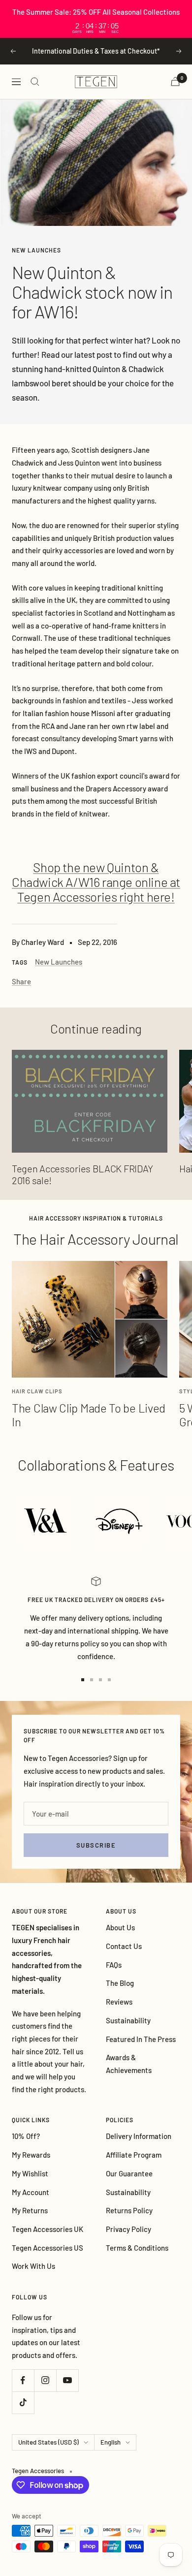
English (111, 2442)
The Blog (120, 1983)
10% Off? (26, 2136)
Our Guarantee (129, 2173)
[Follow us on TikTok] (23, 2403)
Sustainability (128, 2020)
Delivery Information (139, 2136)
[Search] (35, 82)
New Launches (36, 250)
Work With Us (33, 2266)
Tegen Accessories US (48, 2248)
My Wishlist (30, 2173)
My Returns (30, 2210)
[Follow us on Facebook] (23, 2380)
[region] (96, 19)
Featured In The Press (141, 2039)
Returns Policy (129, 2210)
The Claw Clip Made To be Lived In (89, 1415)
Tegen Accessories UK (48, 2229)
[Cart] (175, 81)
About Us (120, 1927)
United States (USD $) (48, 2442)
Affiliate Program (134, 2155)
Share (21, 981)
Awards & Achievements (129, 2064)
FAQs (114, 1965)
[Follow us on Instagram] (45, 2380)
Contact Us (124, 1946)
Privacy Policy (128, 2229)
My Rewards (31, 2155)
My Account (31, 2192)
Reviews (119, 2002)
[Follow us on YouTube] (67, 2380)
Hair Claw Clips (37, 1391)
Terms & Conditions (137, 2248)
